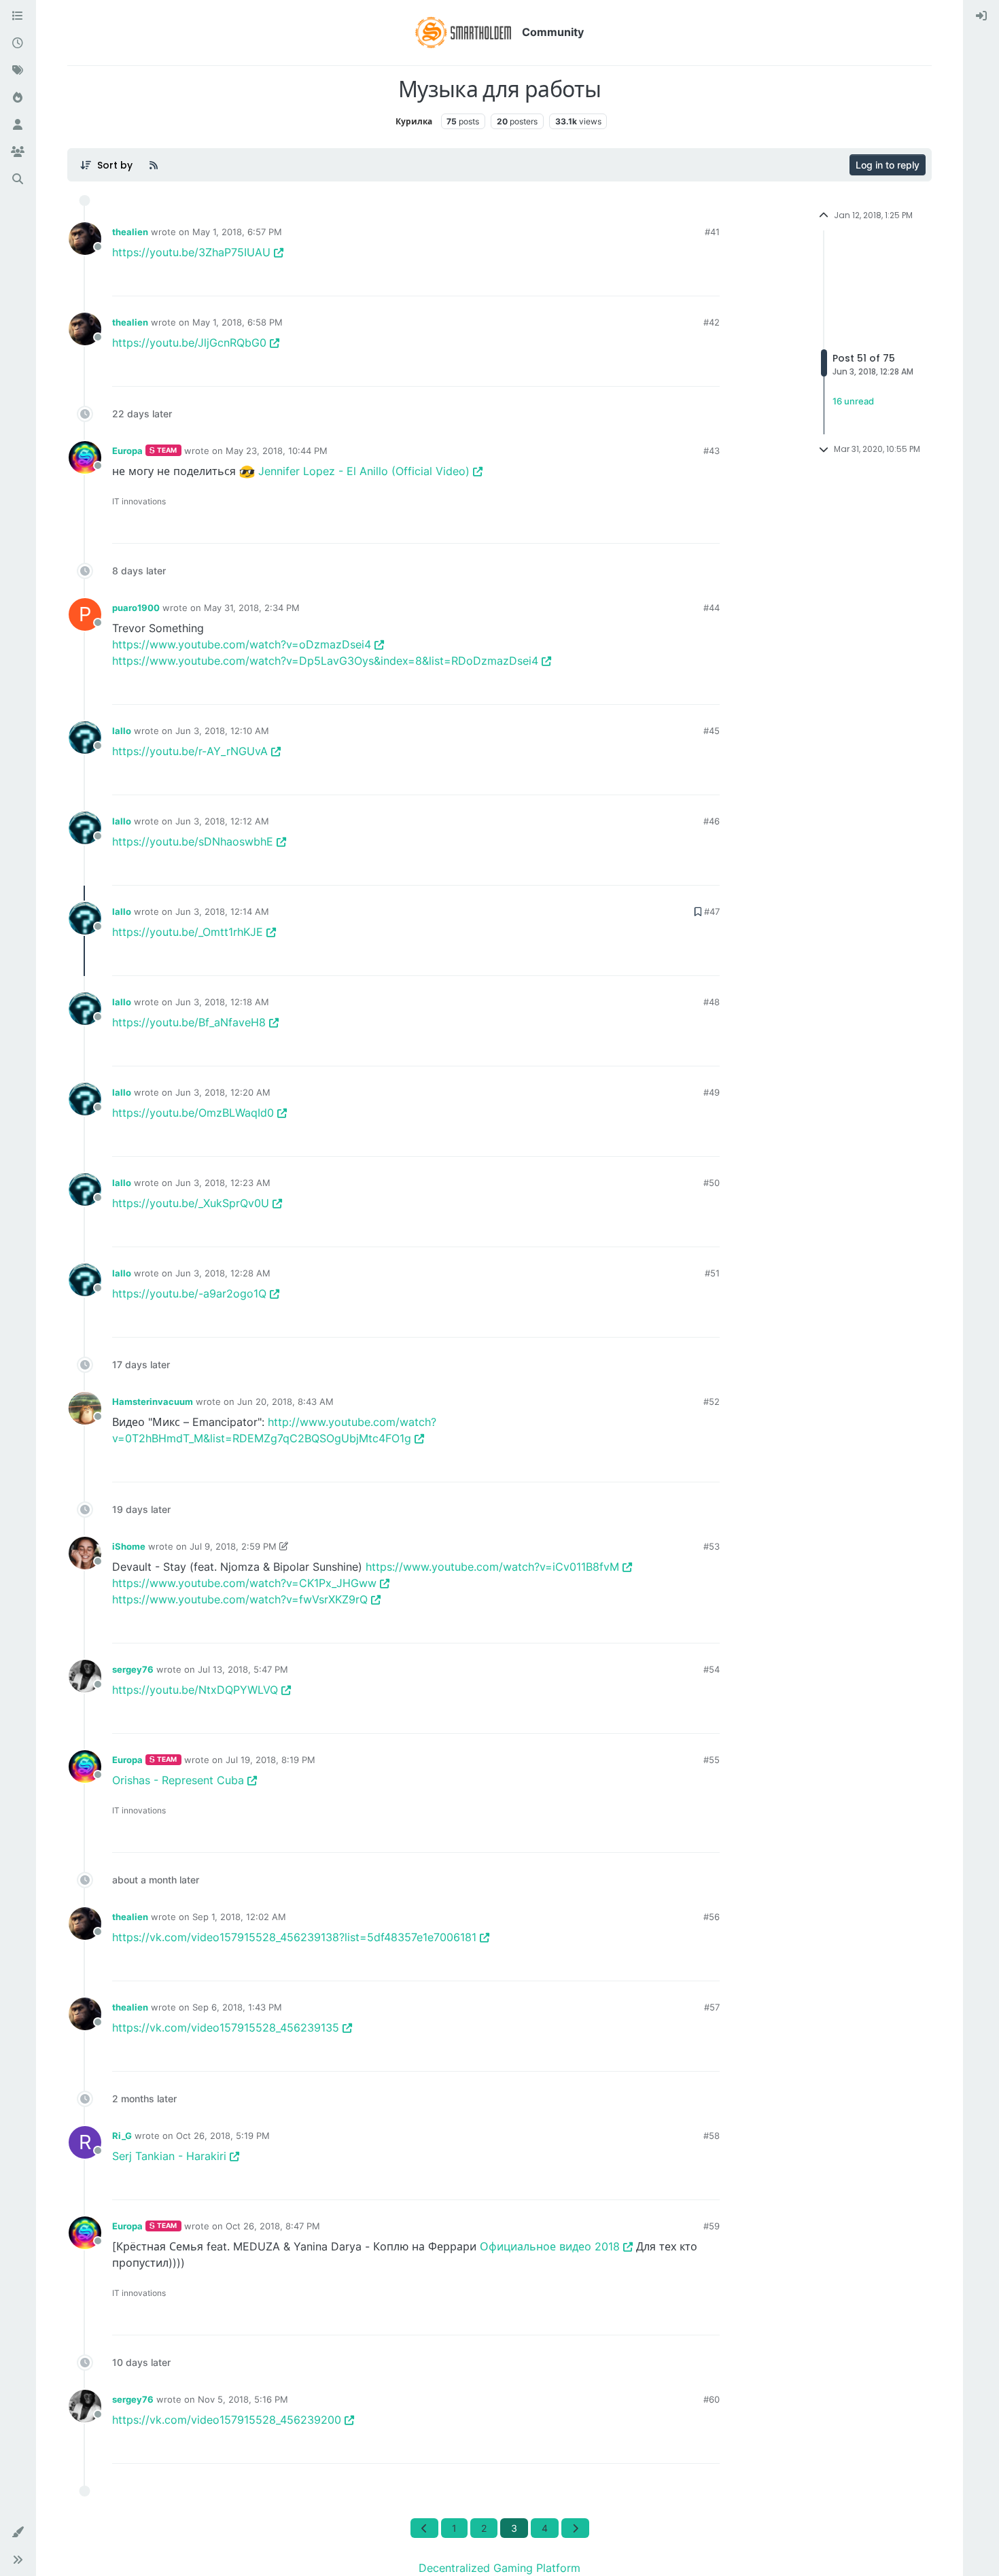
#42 (712, 322)
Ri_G (122, 2136)
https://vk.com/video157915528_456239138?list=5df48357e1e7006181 (294, 1937)
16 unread (853, 401)
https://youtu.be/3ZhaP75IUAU (191, 252)
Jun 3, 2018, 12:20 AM (223, 1092)
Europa (127, 451)
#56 (712, 1917)
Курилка (414, 121)
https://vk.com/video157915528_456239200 (227, 2420)
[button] (18, 2533)
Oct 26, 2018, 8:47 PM (273, 2226)
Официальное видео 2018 (550, 2246)
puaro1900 (136, 608)
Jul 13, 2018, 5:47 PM (243, 1669)
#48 (712, 1002)
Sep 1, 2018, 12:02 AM (239, 1917)
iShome (129, 1546)
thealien (130, 232)
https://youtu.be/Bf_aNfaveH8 (189, 1022)
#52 (712, 1402)
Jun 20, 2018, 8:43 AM (285, 1402)
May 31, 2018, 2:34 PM (252, 608)
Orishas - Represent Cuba (178, 1780)
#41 (712, 232)
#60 (712, 2399)
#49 (712, 1092)
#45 (712, 731)
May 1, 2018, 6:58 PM (238, 322)
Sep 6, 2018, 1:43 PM (237, 2007)
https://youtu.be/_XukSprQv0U (191, 1203)
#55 (712, 1760)
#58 (712, 2136)
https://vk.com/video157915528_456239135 (226, 2027)
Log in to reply (888, 165)
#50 (712, 1183)
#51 (712, 1273)
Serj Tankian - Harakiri (169, 2156)
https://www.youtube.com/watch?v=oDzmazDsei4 (242, 644)
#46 (712, 821)
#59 (712, 2226)
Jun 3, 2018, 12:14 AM (222, 911)
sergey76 (133, 1669)
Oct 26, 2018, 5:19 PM (223, 2136)
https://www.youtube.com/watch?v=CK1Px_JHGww (244, 1583)
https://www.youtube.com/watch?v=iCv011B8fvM (492, 1567)
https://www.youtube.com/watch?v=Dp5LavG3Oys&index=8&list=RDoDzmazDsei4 (325, 661)
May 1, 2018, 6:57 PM (237, 232)
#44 (712, 608)
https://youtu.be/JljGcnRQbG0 (189, 343)
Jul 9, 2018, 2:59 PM (233, 1546)
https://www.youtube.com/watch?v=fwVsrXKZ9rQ (240, 1599)
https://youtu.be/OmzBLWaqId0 (193, 1113)
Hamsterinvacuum (153, 1402)
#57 (712, 2007)
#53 (712, 1546)
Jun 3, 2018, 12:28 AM (223, 1273)
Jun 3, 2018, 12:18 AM (222, 1002)
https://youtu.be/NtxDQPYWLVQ (195, 1690)
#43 (712, 451)
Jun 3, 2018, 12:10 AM (222, 731)
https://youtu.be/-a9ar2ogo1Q (189, 1293)
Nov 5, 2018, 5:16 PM (243, 2399)
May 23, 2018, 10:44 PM (277, 451)
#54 (712, 1669)
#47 (712, 911)
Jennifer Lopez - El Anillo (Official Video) (364, 471)
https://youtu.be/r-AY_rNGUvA (190, 751)
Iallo (122, 731)
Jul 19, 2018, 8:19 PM (270, 1760)
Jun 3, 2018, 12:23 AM (223, 1183)
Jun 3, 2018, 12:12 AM (222, 821)
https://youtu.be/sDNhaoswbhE (193, 841)
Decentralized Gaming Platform (500, 2568)
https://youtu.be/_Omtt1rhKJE (188, 932)
